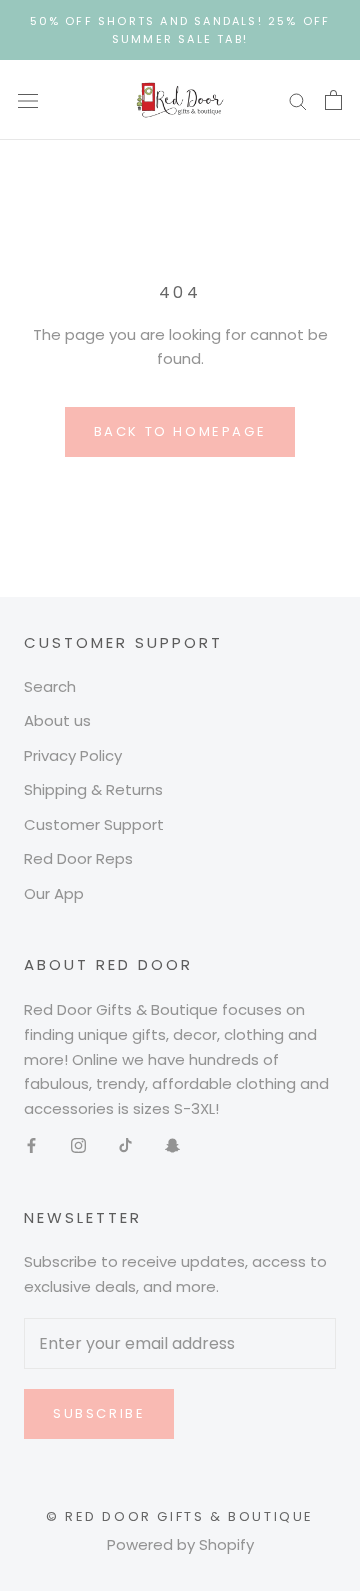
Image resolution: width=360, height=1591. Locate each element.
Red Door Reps (78, 858)
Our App (54, 893)
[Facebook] (31, 1145)
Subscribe (99, 1413)
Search (50, 686)
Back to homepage (180, 431)
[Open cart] (333, 100)
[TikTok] (125, 1145)
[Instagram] (78, 1145)
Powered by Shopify (180, 1544)
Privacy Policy (73, 755)
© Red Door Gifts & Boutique (180, 1516)
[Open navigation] (28, 100)
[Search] (298, 100)
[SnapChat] (172, 1145)
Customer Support (94, 824)
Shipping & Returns (93, 789)
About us (57, 720)
